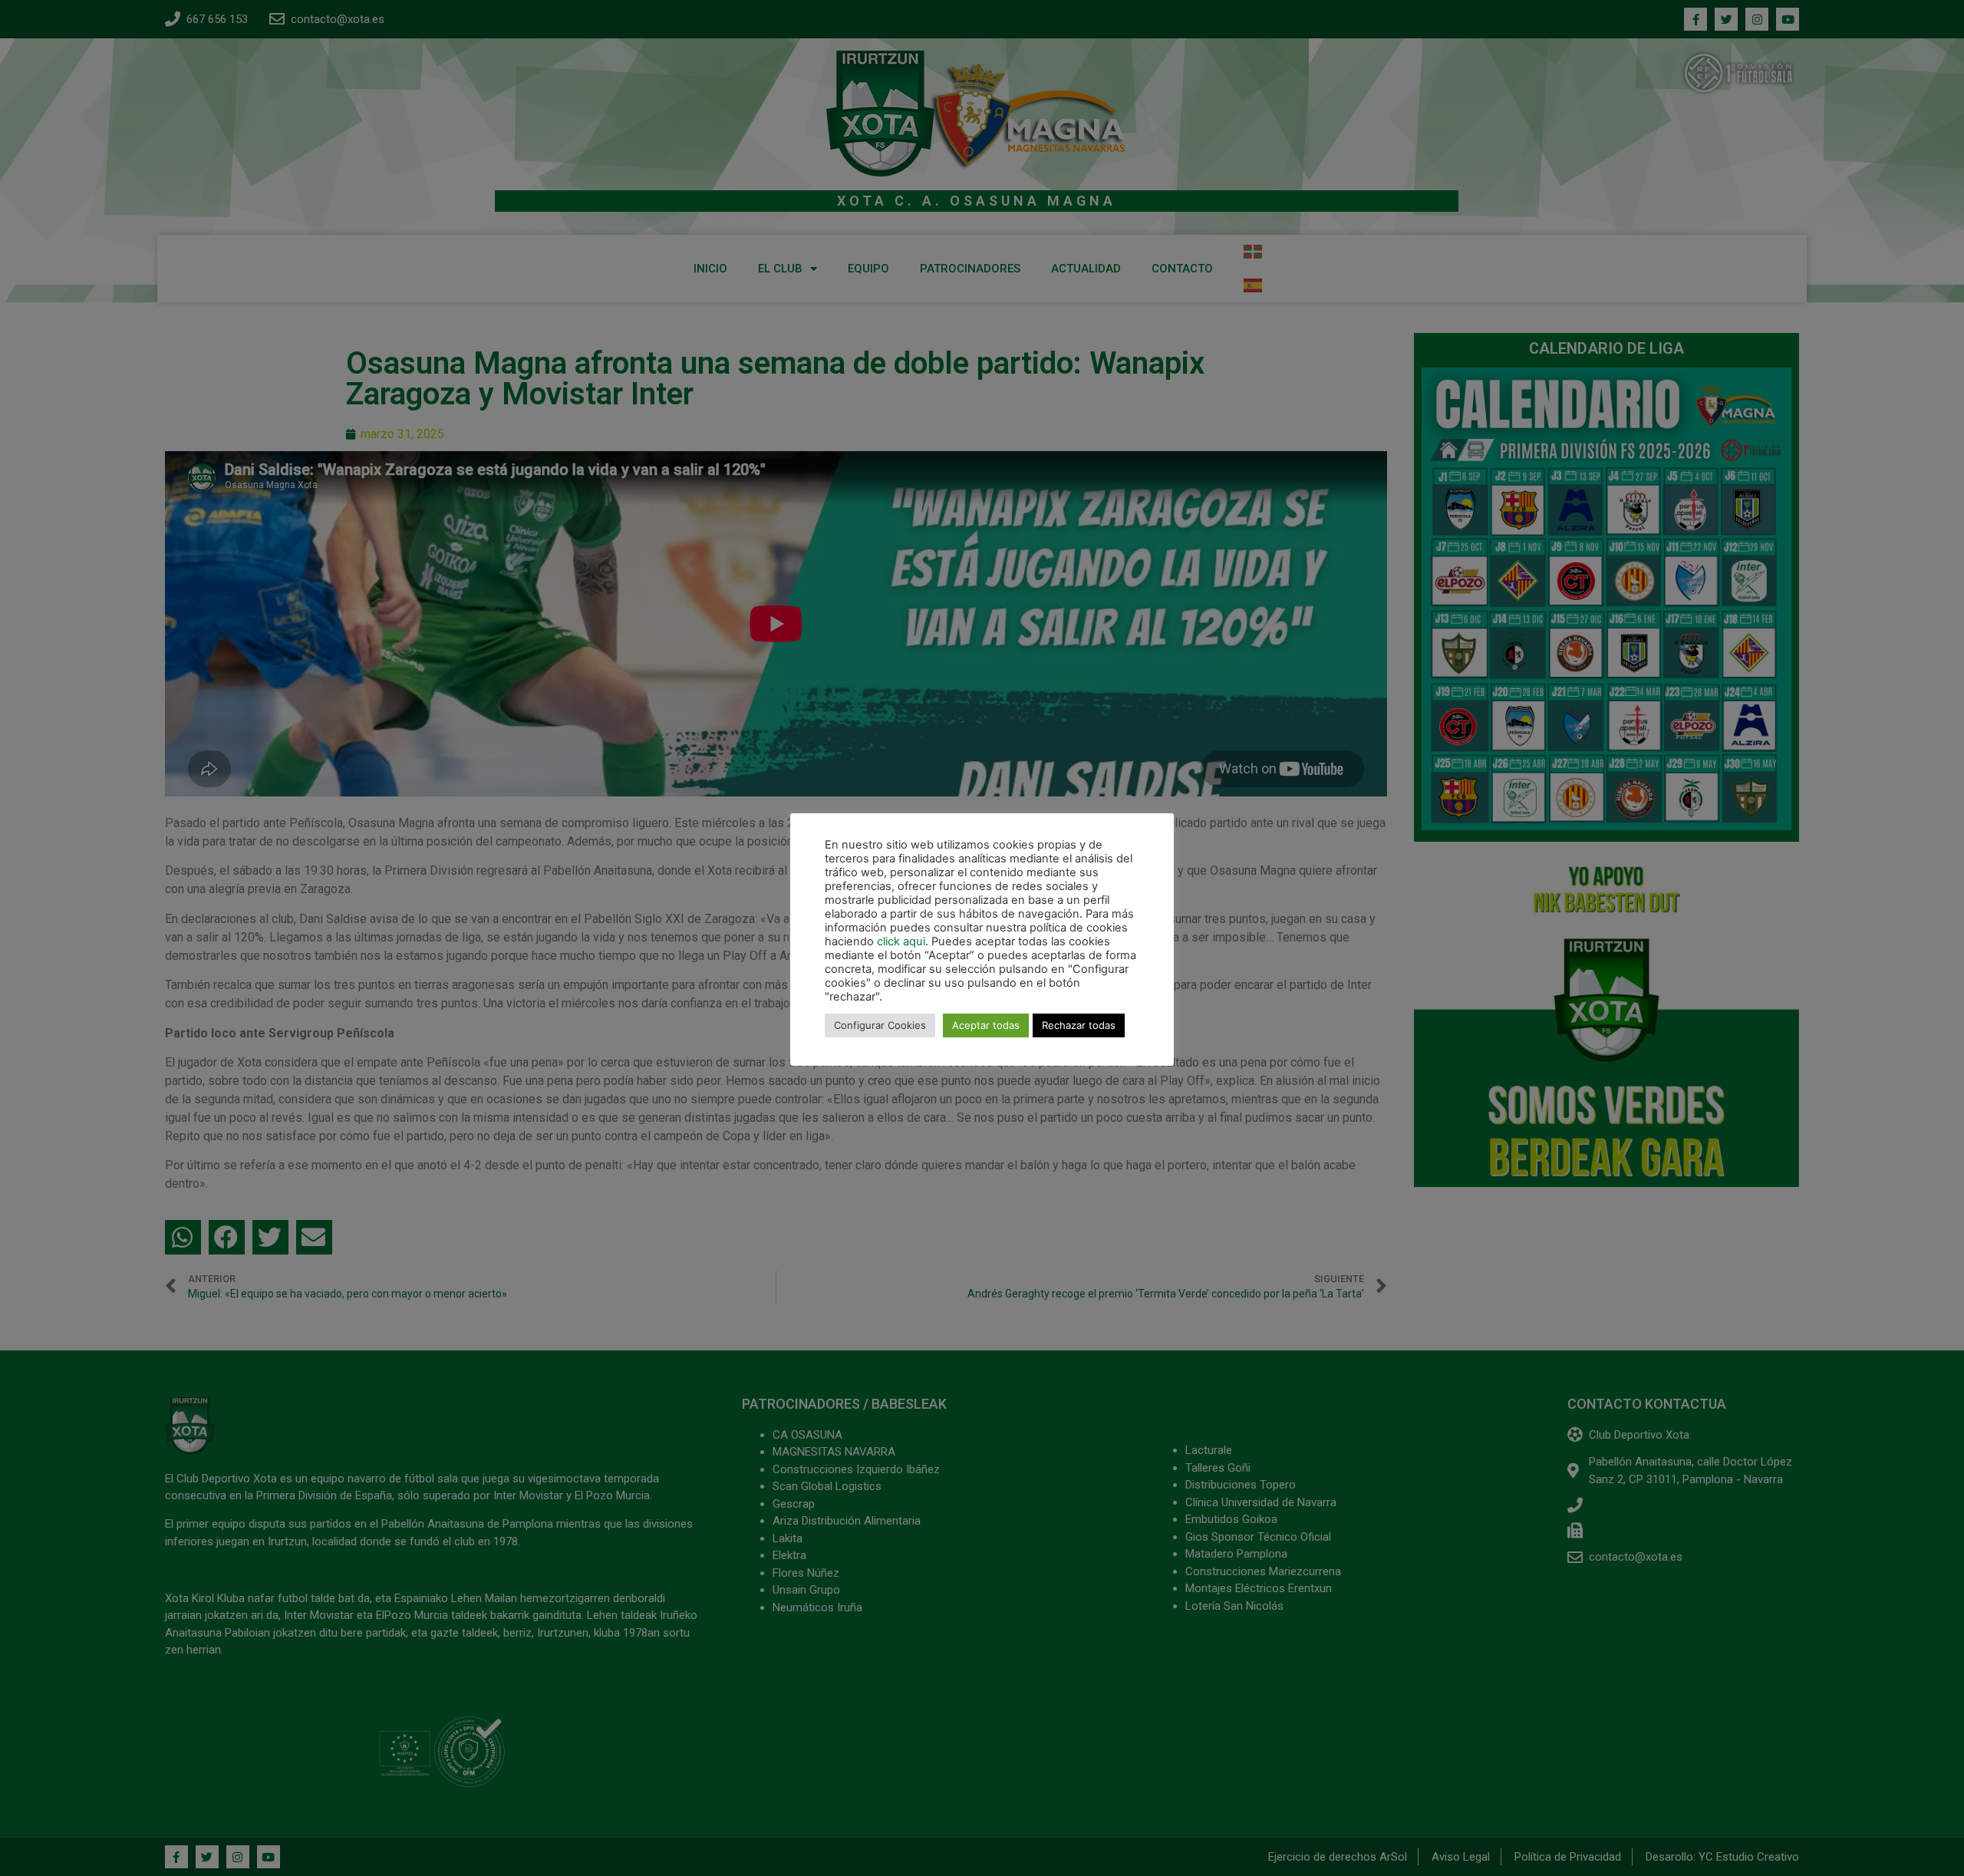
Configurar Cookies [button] (880, 1025)
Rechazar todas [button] (1079, 1025)
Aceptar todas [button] (986, 1025)
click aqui (901, 941)
